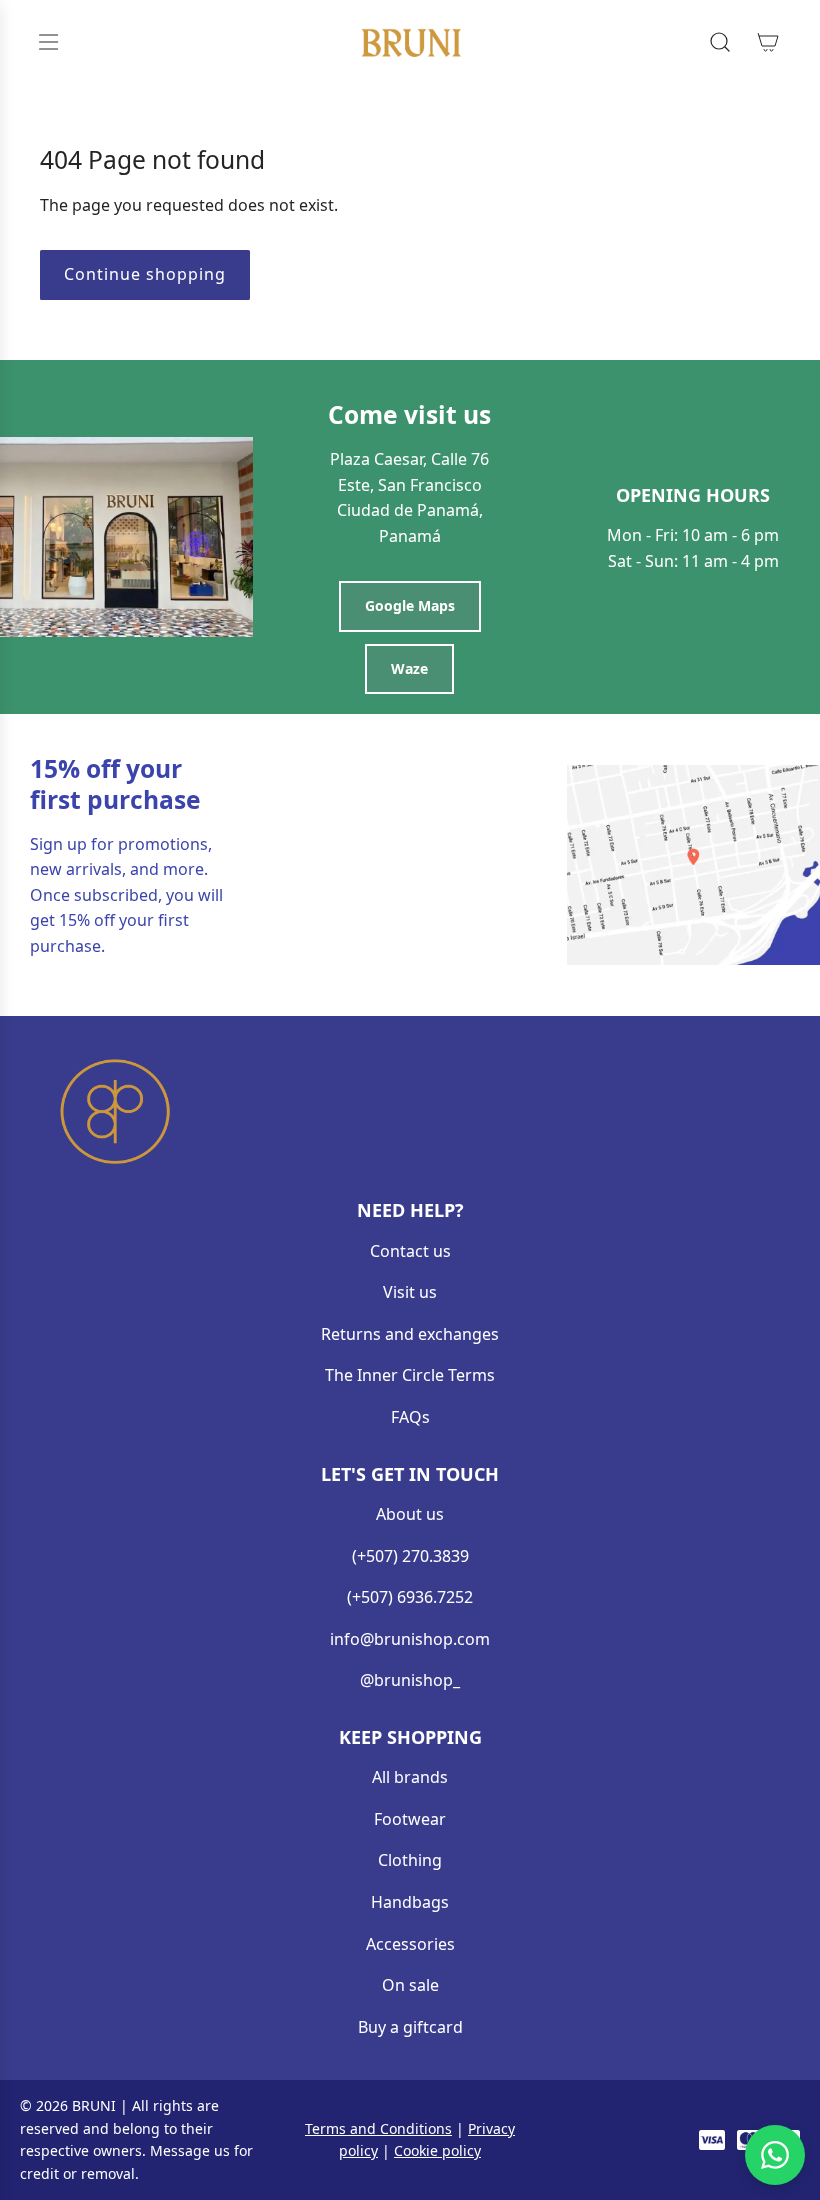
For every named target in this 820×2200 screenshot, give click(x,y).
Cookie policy (437, 2150)
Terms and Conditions (378, 2128)
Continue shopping (145, 274)
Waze (409, 668)
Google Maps (410, 605)
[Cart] (768, 42)
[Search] (720, 42)
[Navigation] (48, 42)
